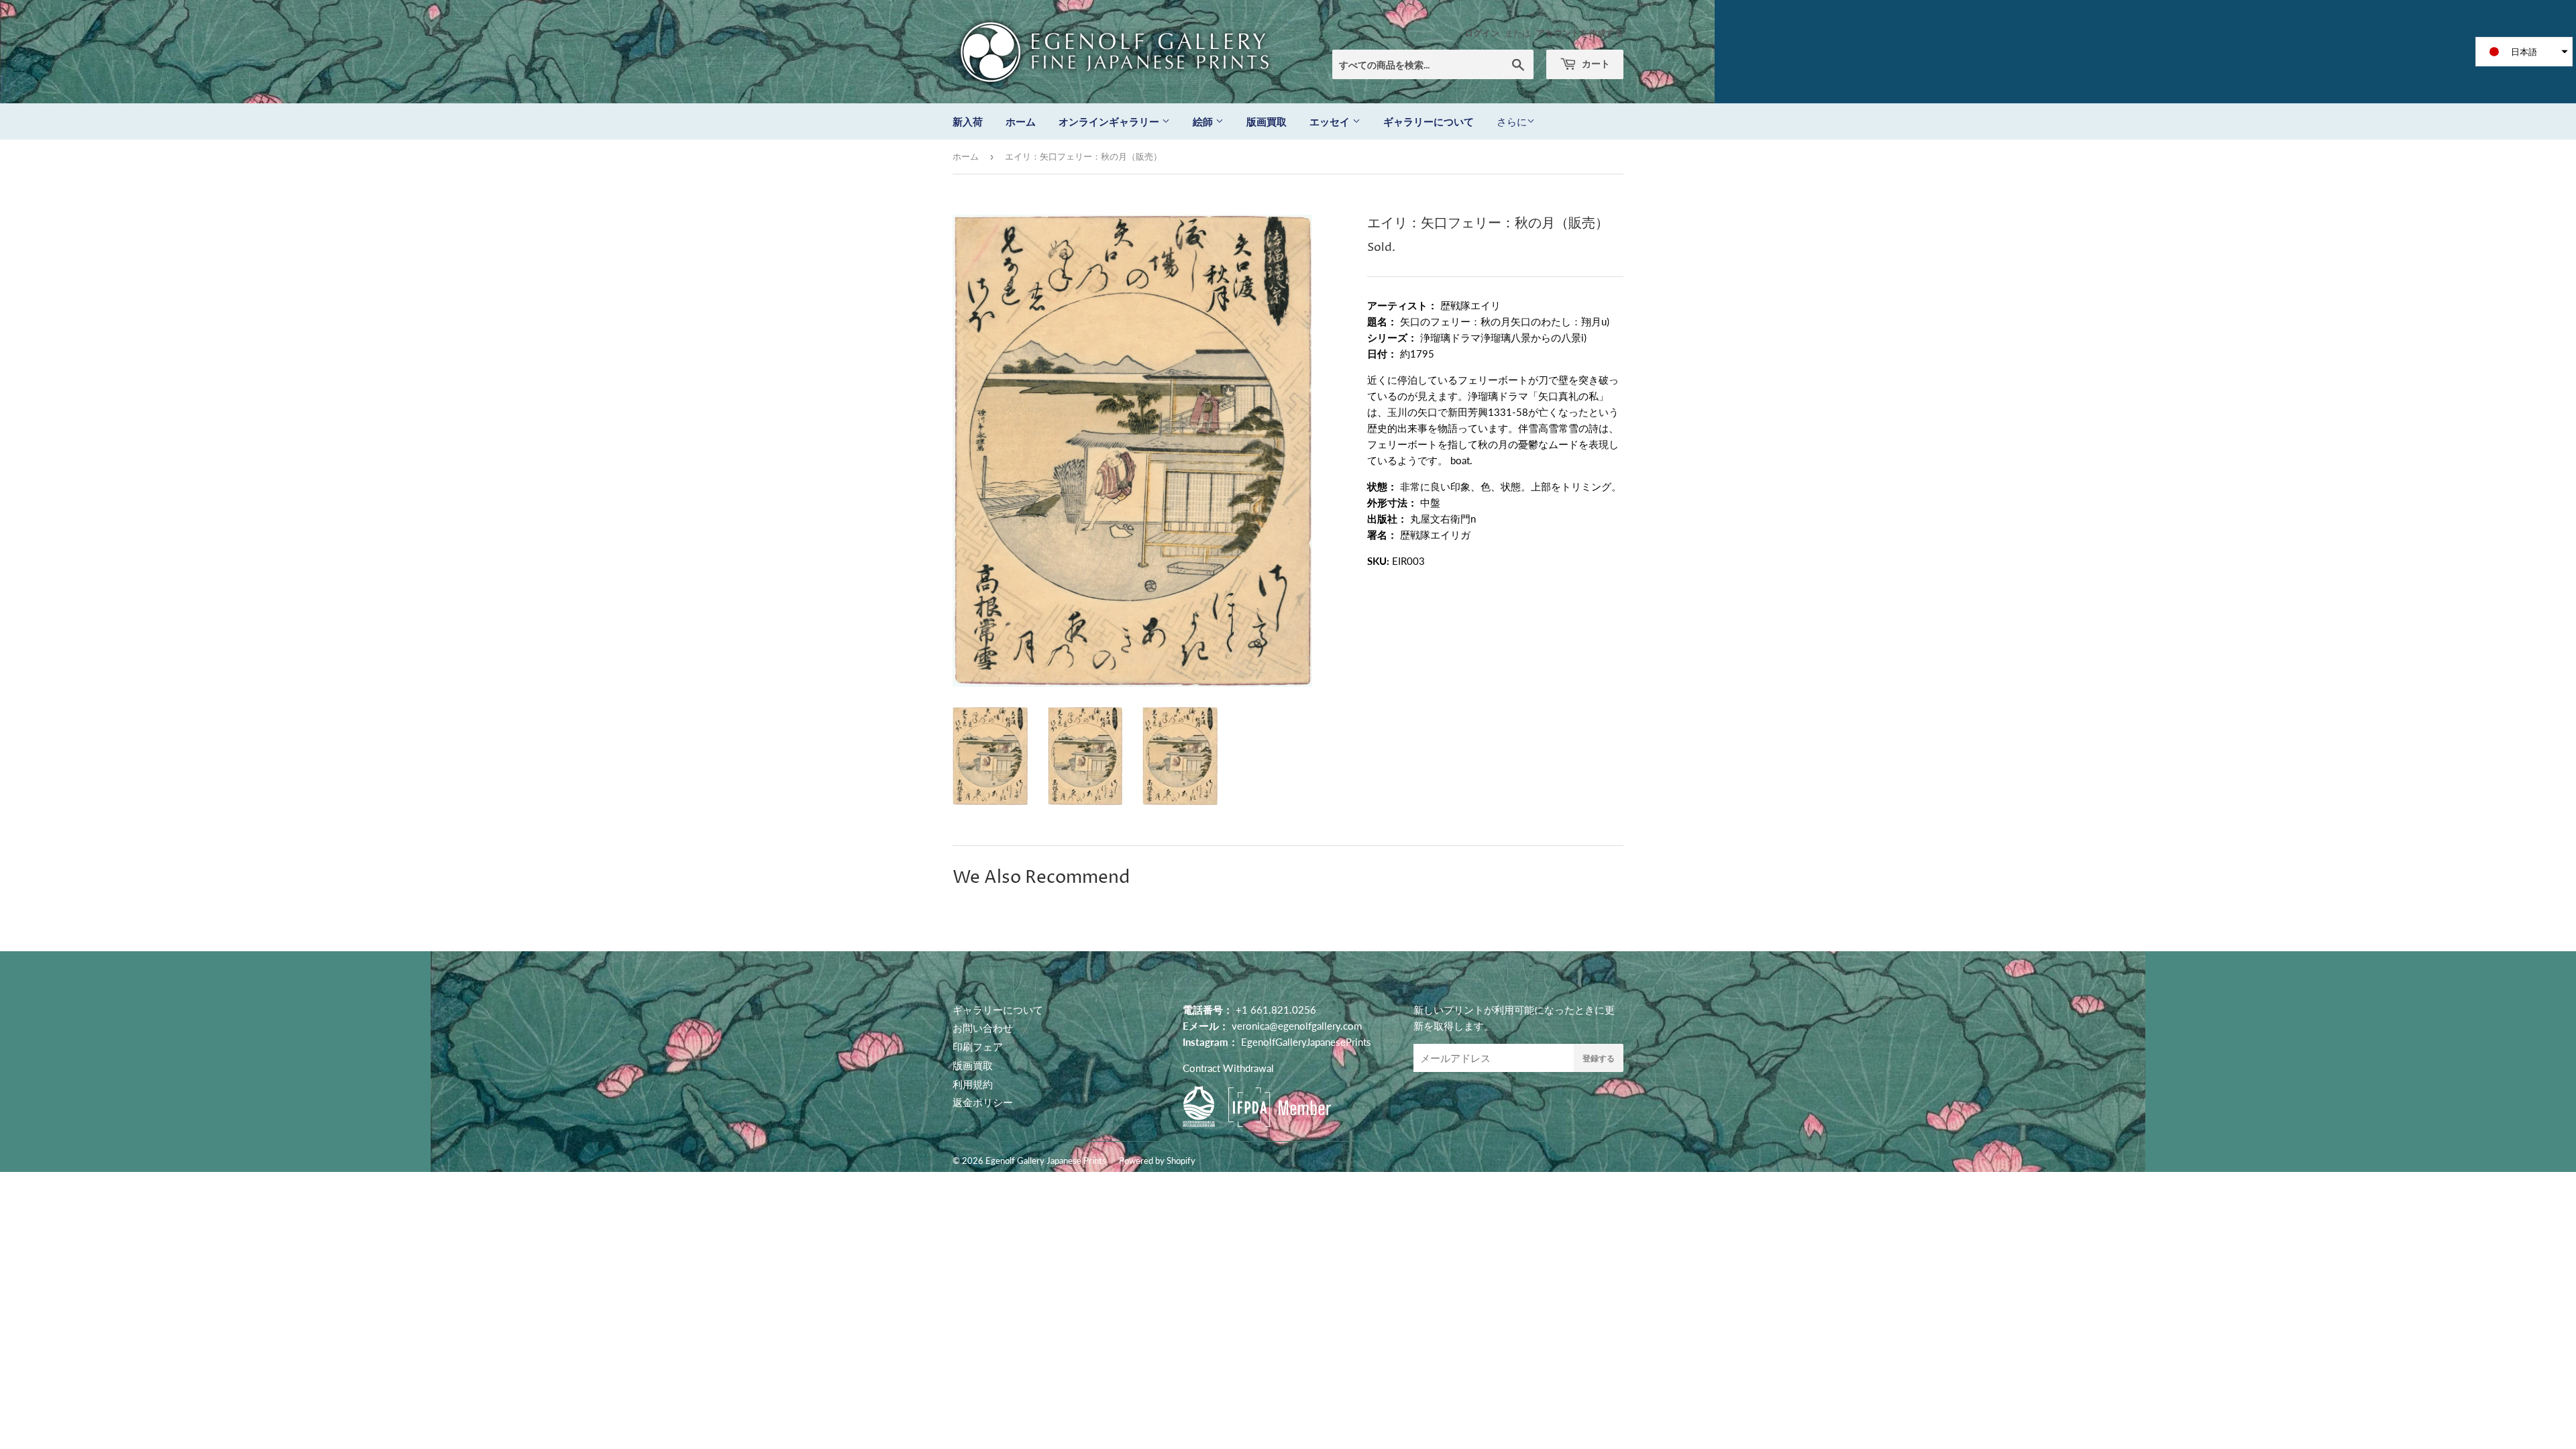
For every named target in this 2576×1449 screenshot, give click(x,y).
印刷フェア (978, 1046)
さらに (1512, 121)
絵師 (1204, 121)
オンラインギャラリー (1110, 121)
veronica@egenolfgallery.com (1297, 1026)
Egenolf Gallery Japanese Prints (1046, 1161)
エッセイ (1331, 121)
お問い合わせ (983, 1028)
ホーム (1021, 121)
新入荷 (968, 121)
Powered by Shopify (1157, 1161)
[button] (2524, 52)
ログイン (1482, 33)
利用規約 (973, 1084)
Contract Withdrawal (1228, 1068)
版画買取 (1267, 121)
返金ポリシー (983, 1102)
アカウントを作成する (1580, 33)
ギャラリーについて (1429, 121)
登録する (1599, 1058)
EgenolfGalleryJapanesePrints (1306, 1042)
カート (1595, 63)
